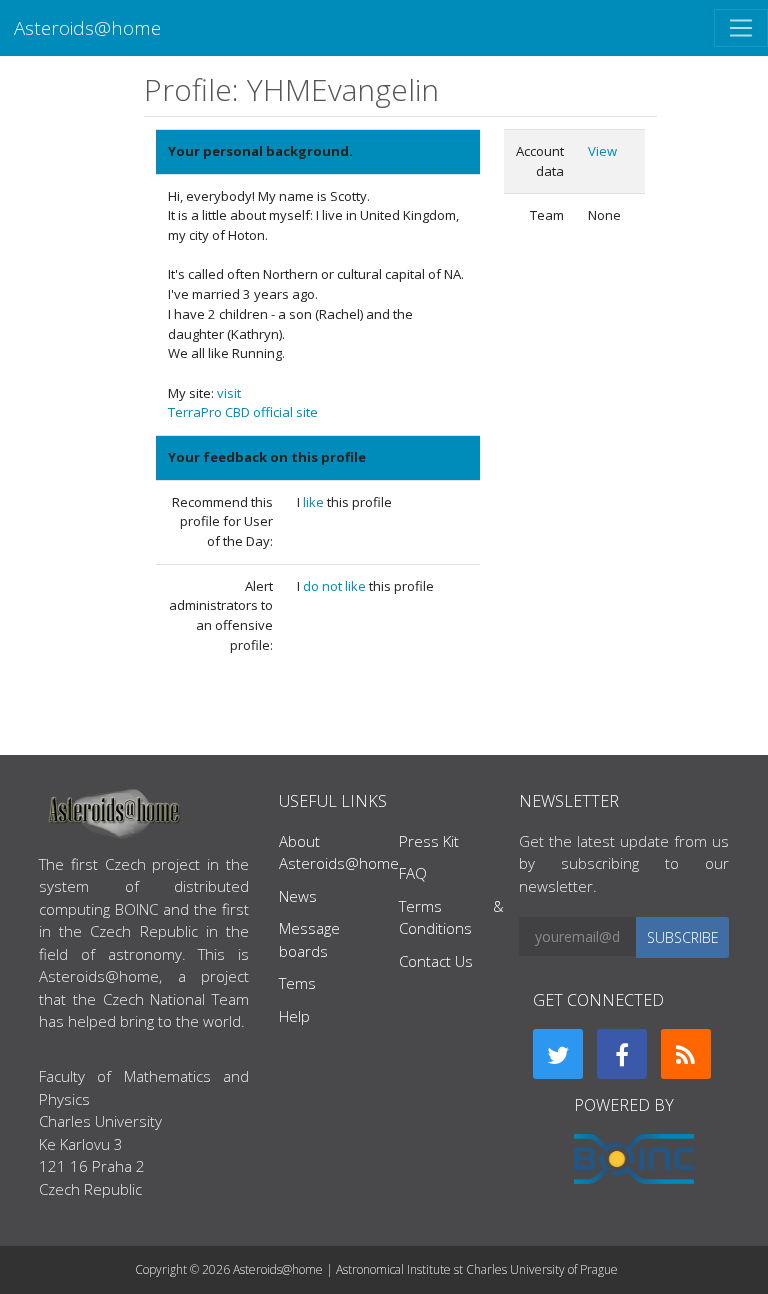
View (602, 151)
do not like (336, 586)
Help (294, 1016)
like (315, 502)
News (298, 896)
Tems (297, 983)
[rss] (686, 1054)
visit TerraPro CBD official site (243, 403)
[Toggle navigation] (741, 28)
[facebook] (622, 1054)
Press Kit (429, 841)
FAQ (413, 873)
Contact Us (436, 961)
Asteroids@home (87, 27)
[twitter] (558, 1054)
